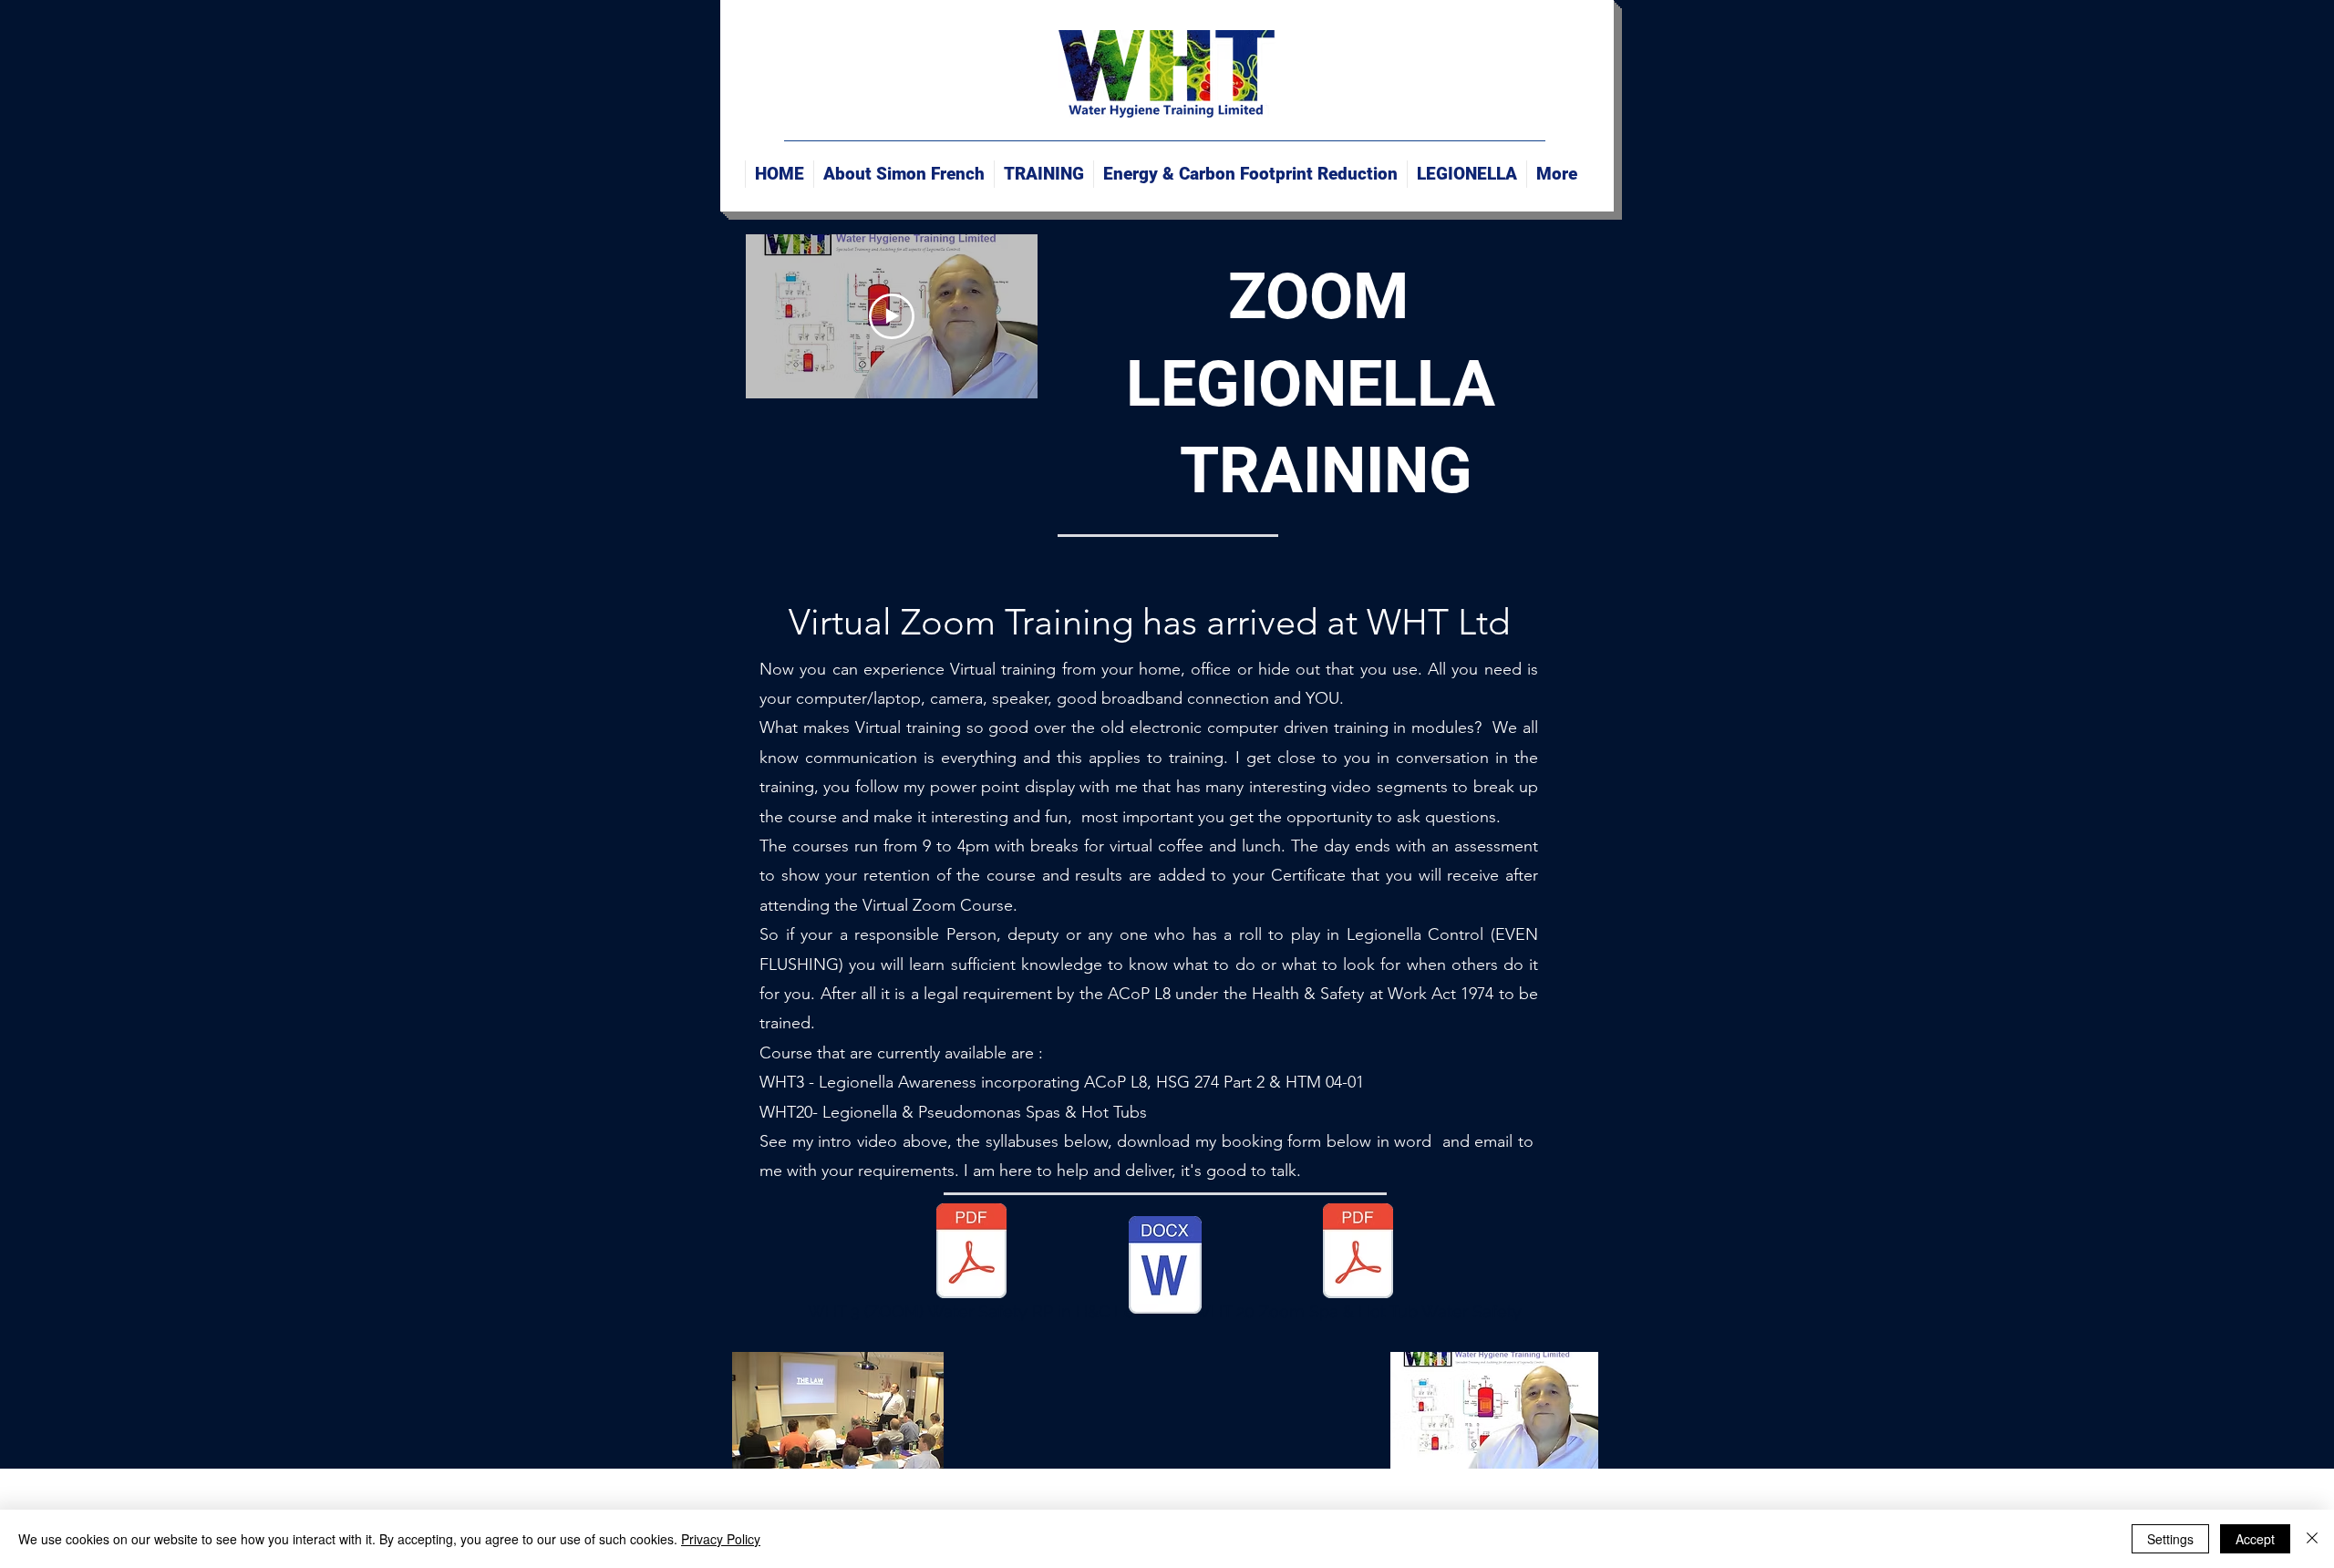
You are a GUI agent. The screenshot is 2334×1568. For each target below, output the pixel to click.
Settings (2170, 1539)
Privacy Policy (721, 1539)
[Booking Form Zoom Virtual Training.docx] (1165, 1267)
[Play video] (892, 316)
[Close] (2312, 1539)
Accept (2255, 1539)
